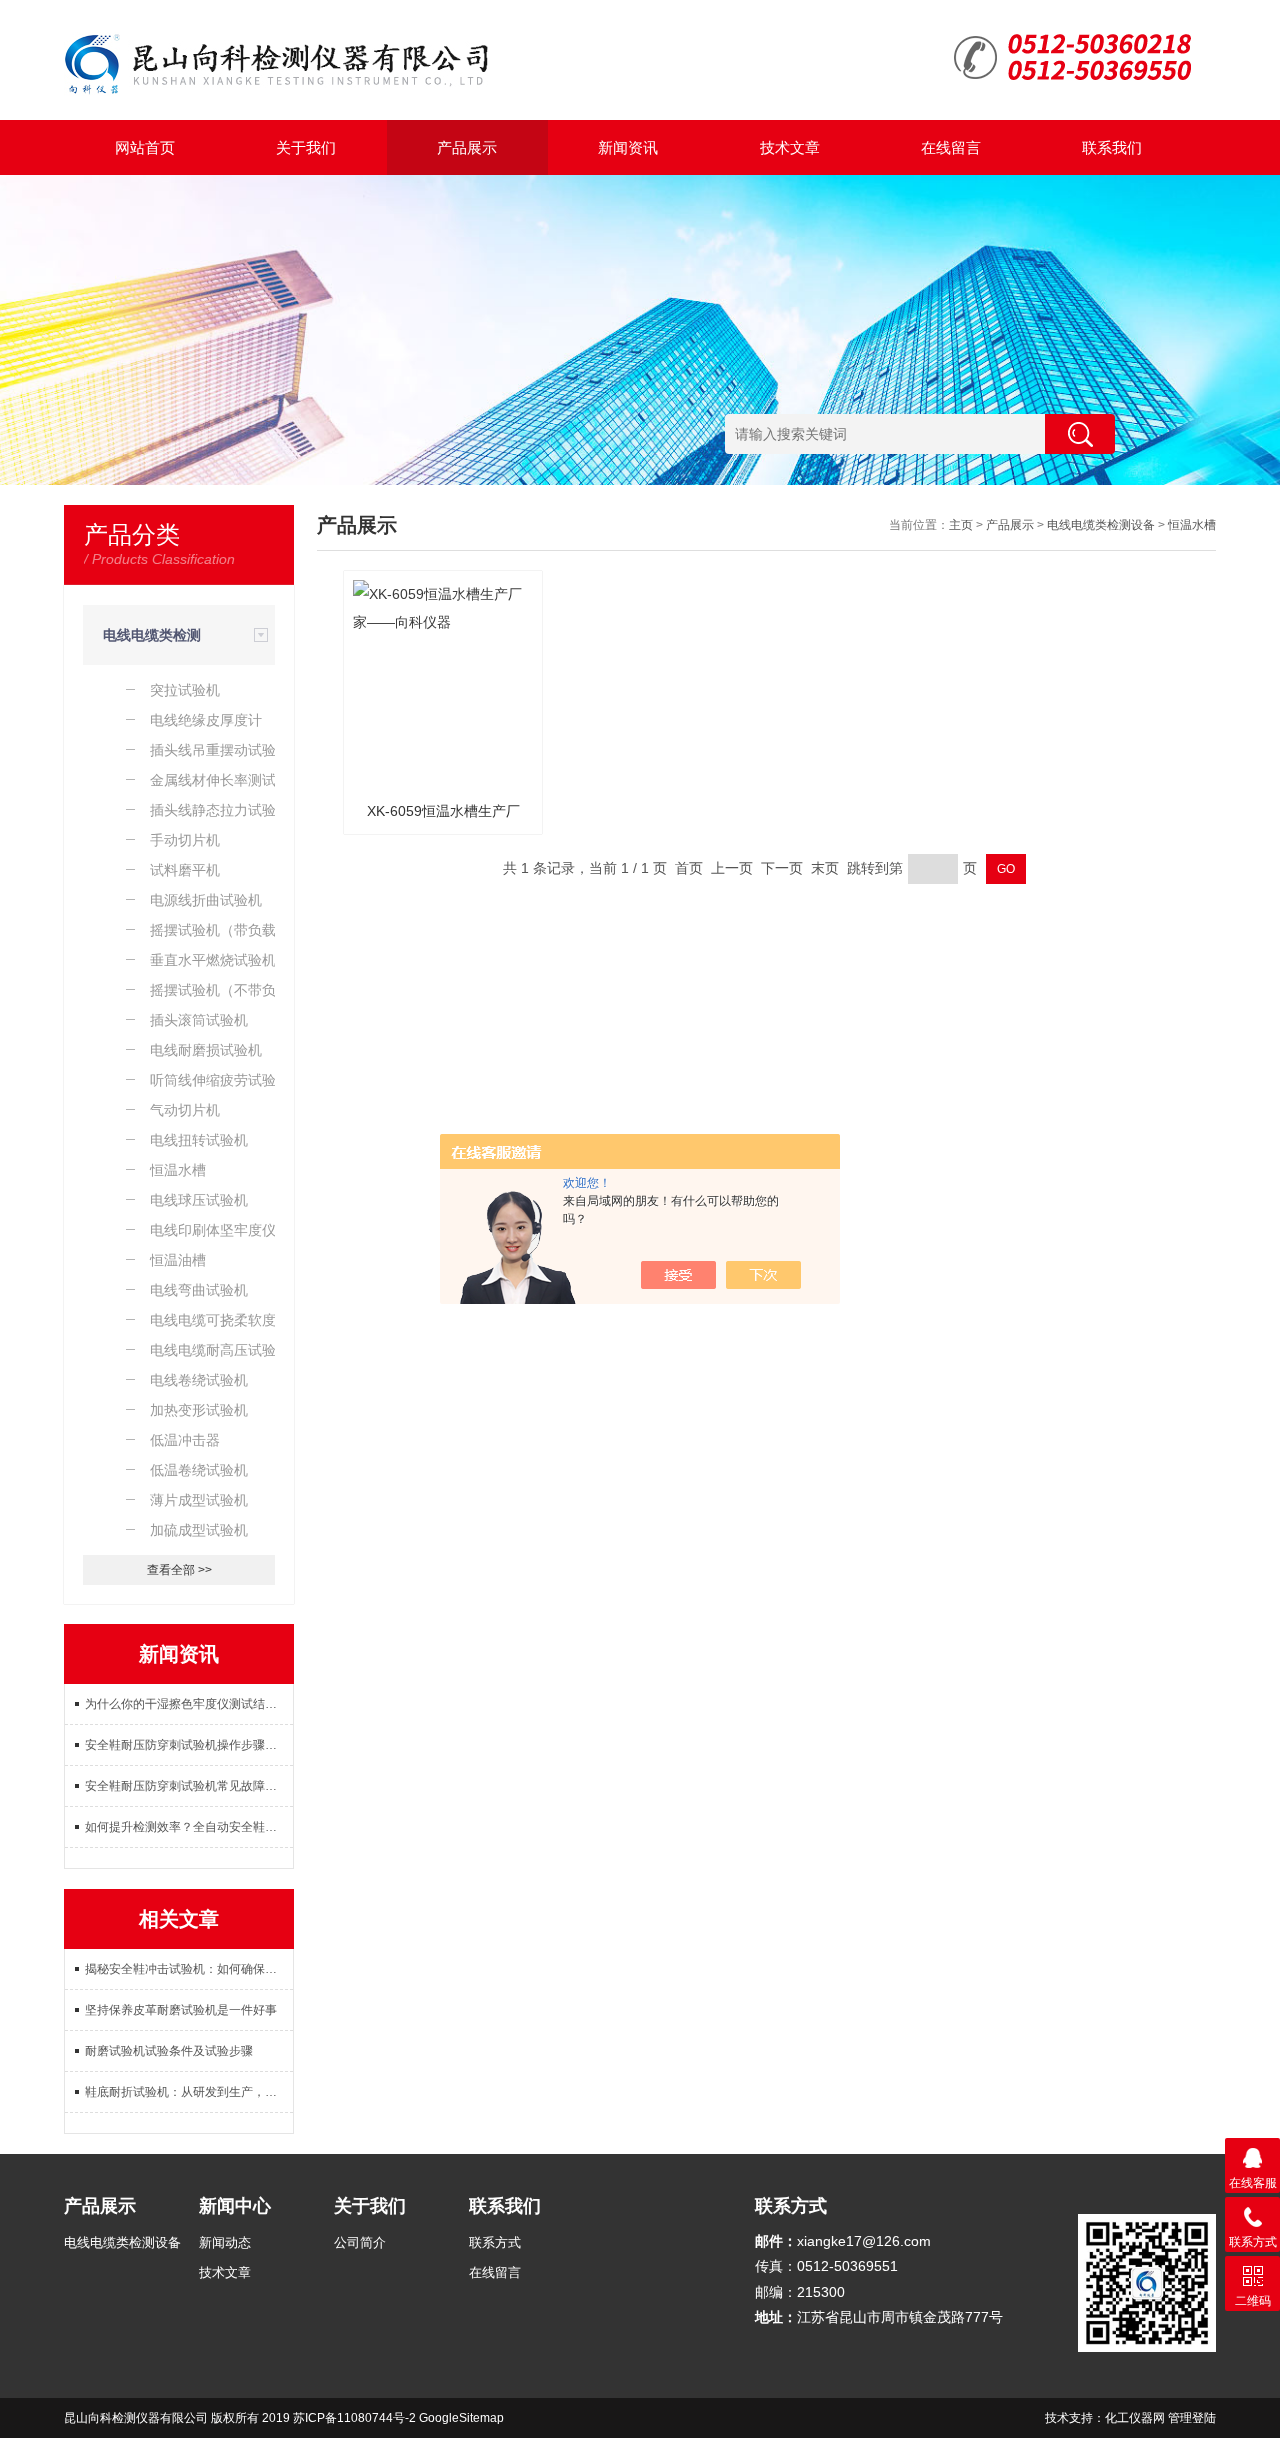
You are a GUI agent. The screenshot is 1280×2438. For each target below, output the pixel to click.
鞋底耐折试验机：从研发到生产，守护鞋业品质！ (189, 2092)
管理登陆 (1192, 2418)
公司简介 (360, 2242)
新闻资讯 (628, 147)
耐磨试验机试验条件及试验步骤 (169, 2051)
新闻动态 (225, 2242)
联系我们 (1112, 147)
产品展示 (467, 147)
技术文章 (790, 147)
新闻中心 (235, 2206)
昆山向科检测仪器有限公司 (136, 2418)
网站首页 (145, 147)
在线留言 (951, 147)
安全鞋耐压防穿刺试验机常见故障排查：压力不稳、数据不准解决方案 (189, 1786)
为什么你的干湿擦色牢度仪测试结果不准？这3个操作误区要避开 (189, 1704)
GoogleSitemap (461, 2418)
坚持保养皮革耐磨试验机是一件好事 (181, 2010)
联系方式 (495, 2242)
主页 (961, 525)
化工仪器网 (1135, 2418)
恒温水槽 (1192, 525)
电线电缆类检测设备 (1101, 525)
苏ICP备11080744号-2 (354, 2418)
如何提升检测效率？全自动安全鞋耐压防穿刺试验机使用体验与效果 (189, 1827)
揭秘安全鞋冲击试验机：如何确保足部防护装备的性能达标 (189, 1969)
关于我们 (306, 147)
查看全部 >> (179, 1570)
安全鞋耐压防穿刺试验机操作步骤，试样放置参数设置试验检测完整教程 (189, 1745)
